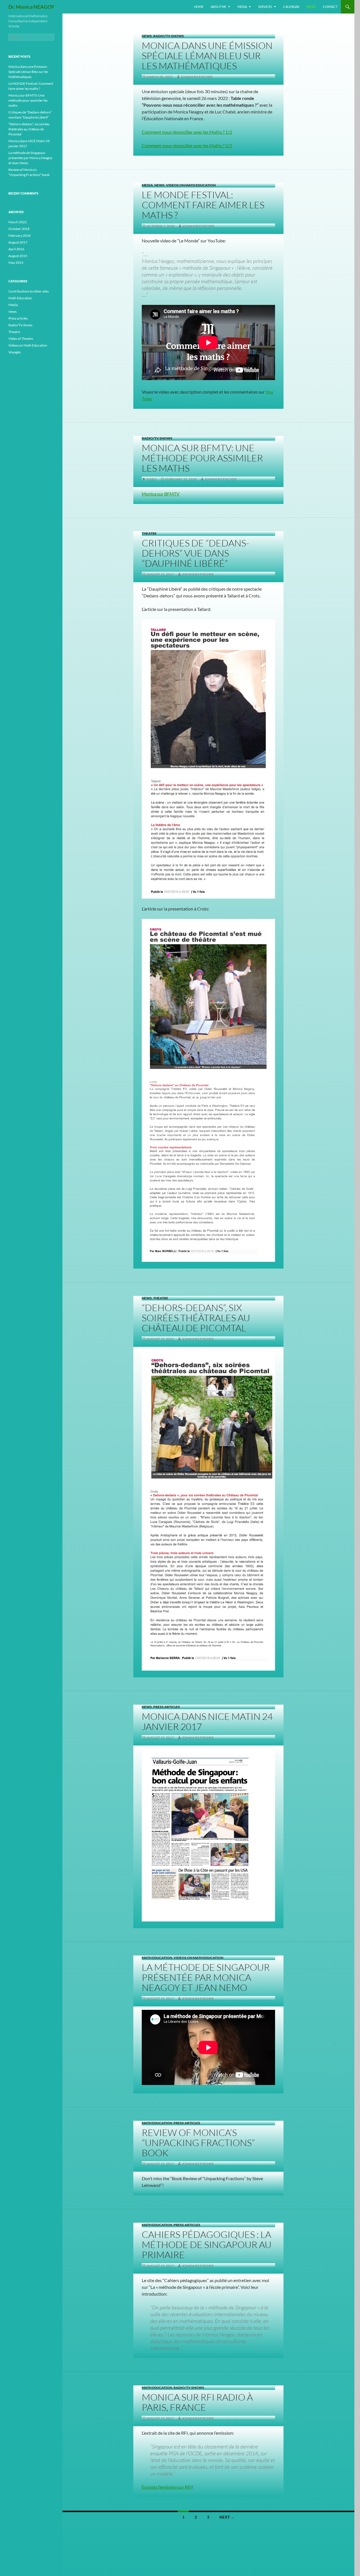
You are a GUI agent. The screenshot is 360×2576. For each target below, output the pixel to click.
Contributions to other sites (29, 291)
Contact (330, 7)
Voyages (14, 352)
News (311, 7)
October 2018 (19, 229)
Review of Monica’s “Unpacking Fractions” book (198, 2143)
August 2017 (18, 242)
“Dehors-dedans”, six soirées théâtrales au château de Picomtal (196, 1318)
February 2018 (20, 235)
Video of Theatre (21, 339)
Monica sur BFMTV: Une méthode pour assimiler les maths (202, 458)
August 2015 (18, 256)
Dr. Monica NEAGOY (31, 7)
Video (152, 479)
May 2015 (16, 263)
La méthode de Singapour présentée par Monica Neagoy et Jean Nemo (206, 1977)
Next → (227, 2517)
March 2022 (18, 222)
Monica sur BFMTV (161, 494)
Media (242, 7)
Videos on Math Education (191, 185)
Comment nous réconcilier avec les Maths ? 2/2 (187, 145)
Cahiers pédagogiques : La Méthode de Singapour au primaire (207, 2244)
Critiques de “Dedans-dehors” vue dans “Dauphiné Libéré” (195, 553)
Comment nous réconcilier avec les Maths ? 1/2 (187, 132)
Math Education (157, 1958)
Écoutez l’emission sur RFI (167, 2487)
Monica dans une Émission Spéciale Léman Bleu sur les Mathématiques (207, 56)
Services (265, 7)
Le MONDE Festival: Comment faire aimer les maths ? (203, 205)
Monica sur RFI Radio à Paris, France (197, 2402)
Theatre (149, 533)
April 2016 (16, 249)
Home (199, 7)
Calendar (291, 7)
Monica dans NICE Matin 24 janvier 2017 (207, 1721)
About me (218, 7)
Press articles (167, 1707)
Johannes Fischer (197, 77)
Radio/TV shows (169, 36)
